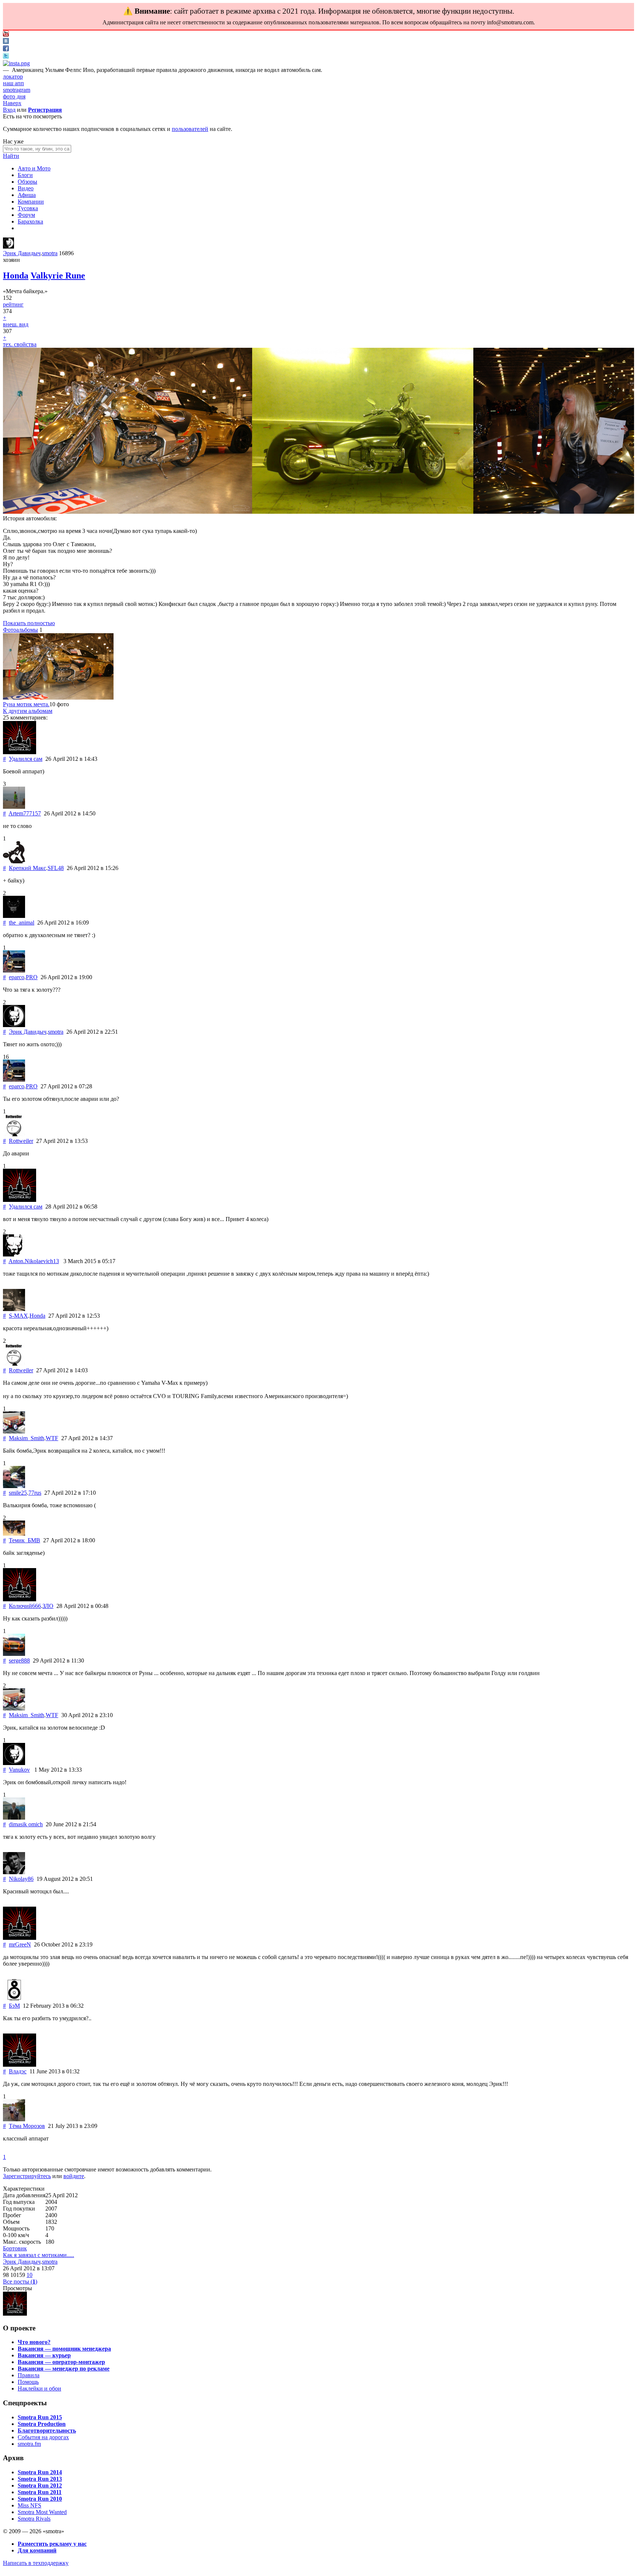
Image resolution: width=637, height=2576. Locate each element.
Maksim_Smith (27, 1438)
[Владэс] (20, 2065)
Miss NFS (29, 2505)
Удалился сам (26, 759)
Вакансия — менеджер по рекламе (64, 2369)
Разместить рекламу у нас (52, 2544)
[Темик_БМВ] (14, 1534)
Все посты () (20, 2282)
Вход (9, 110)
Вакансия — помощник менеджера (64, 2349)
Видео (26, 188)
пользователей (190, 129)
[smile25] (14, 1486)
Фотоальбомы (20, 630)
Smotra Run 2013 (40, 2479)
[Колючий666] (20, 1599)
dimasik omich (26, 1824)
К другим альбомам (28, 711)
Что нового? (34, 2342)
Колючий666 (25, 1606)
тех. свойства (20, 344)
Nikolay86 (21, 1879)
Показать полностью (29, 623)
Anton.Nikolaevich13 (34, 1261)
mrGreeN (20, 1944)
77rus (35, 1493)
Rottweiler (21, 1141)
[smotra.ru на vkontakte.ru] (6, 42)
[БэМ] (14, 1999)
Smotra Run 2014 (40, 2472)
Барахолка (30, 221)
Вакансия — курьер (44, 2355)
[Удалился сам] (20, 752)
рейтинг (13, 304)
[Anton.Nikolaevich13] (14, 1254)
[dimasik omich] (14, 1818)
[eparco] (14, 970)
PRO (32, 977)
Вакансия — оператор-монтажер (61, 2362)
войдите (74, 2176)
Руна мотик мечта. (26, 704)
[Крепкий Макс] (14, 861)
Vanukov (19, 1770)
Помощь (28, 2382)
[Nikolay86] (14, 1872)
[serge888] (14, 1654)
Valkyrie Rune (58, 275)
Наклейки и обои (39, 2388)
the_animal (22, 923)
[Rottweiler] (14, 1134)
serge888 (19, 1660)
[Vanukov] (14, 1763)
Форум (26, 215)
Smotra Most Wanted (42, 2512)
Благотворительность (47, 2431)
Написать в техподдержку (36, 2563)
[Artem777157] (14, 807)
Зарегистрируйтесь (27, 2176)
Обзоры (27, 182)
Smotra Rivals (34, 2519)
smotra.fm (29, 2444)
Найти (11, 156)
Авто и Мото (34, 168)
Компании (31, 202)
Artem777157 (25, 813)
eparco (17, 977)
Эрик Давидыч (22, 253)
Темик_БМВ (25, 1540)
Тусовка (28, 208)
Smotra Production (42, 2424)
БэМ (14, 2006)
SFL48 (56, 868)
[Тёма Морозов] (14, 2119)
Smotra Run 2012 (40, 2485)
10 (29, 2275)
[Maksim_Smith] (14, 1431)
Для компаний (37, 2550)
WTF (52, 1438)
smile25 (18, 1493)
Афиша (27, 195)
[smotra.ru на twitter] (6, 57)
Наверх (12, 103)
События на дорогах (43, 2437)
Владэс (18, 2071)
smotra (50, 253)
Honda (16, 275)
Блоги (25, 175)
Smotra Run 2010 (40, 2499)
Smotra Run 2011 (40, 2492)
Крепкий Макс (27, 868)
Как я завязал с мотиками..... (39, 2255)
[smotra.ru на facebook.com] (6, 49)
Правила (29, 2375)
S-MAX (18, 1316)
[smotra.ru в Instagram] (16, 63)
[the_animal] (14, 916)
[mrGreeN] (20, 1938)
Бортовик (15, 2248)
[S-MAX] (14, 1309)
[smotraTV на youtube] (6, 34)
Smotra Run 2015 (40, 2417)
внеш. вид (16, 324)
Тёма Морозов (27, 2126)
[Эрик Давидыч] (8, 247)
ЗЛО (48, 1606)
